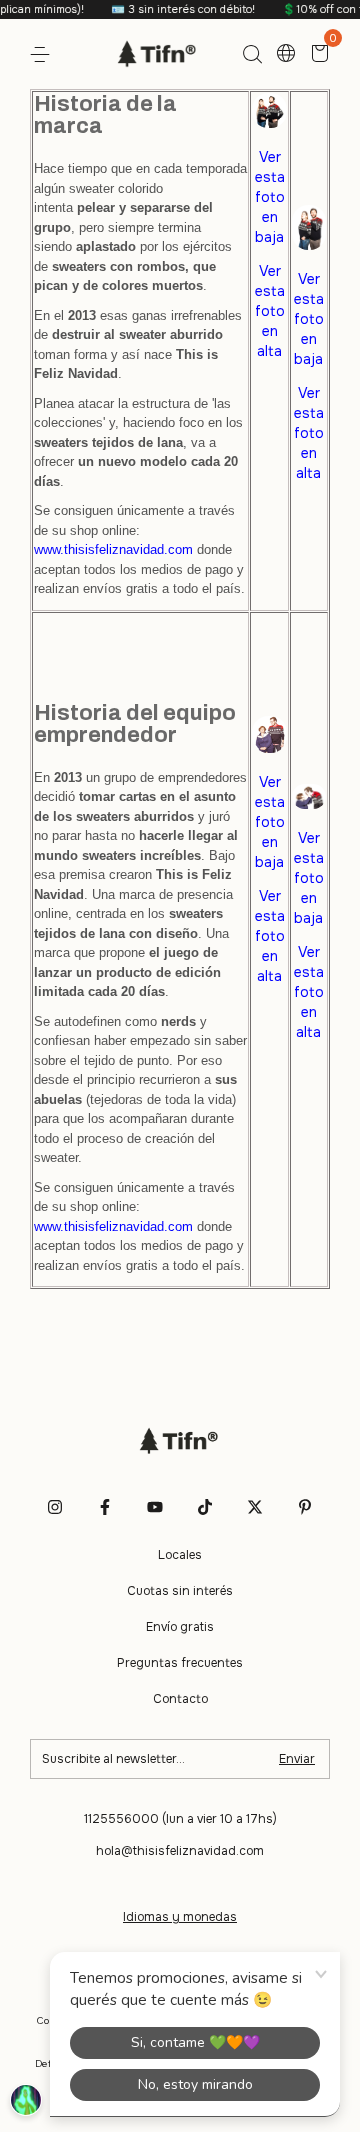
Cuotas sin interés (180, 1591)
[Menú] (43, 55)
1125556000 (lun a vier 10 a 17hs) (180, 1819)
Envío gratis (180, 1627)
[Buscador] (252, 55)
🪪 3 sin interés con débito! (174, 9)
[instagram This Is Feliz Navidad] (55, 1507)
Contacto (180, 1699)
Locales (180, 1555)
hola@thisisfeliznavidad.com (180, 1851)
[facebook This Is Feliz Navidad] (105, 1507)
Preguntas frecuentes (180, 1663)
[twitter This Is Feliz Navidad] (255, 1507)
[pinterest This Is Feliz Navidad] (305, 1507)
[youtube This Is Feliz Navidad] (155, 1507)
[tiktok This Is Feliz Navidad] (205, 1507)
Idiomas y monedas (180, 1917)
